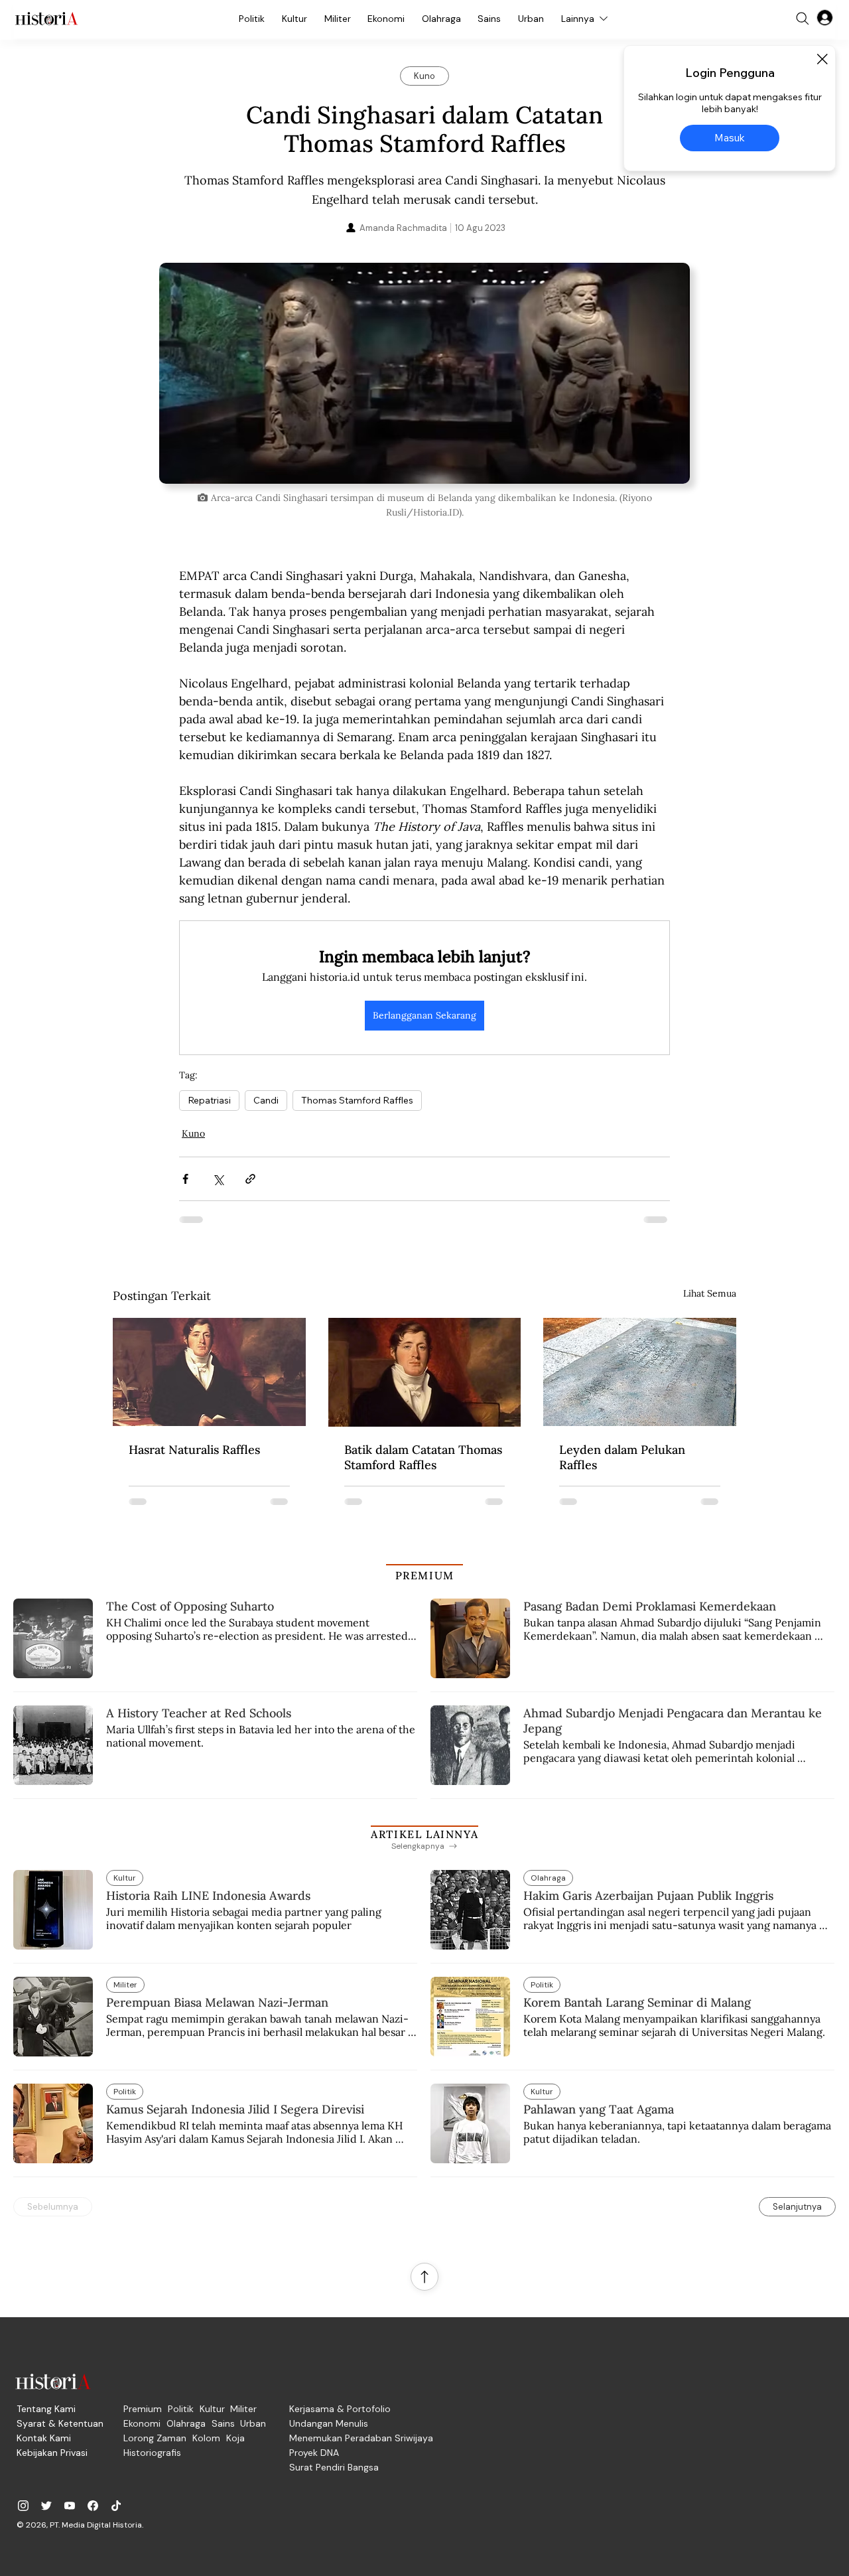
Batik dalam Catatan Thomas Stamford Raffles (423, 1457)
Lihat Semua (710, 1293)
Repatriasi (209, 1100)
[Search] (803, 19)
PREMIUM (425, 1575)
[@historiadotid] (70, 2506)
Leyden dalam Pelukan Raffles (622, 1457)
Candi (266, 1100)
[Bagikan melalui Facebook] (185, 1179)
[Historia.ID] (46, 19)
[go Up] (424, 2277)
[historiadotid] (23, 2506)
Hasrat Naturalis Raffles (194, 1450)
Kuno (193, 1133)
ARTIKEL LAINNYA (424, 1834)
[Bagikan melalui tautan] (250, 1179)
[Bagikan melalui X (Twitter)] (218, 1179)
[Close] (822, 59)
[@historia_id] (46, 2506)
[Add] (424, 373)
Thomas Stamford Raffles (357, 1100)
